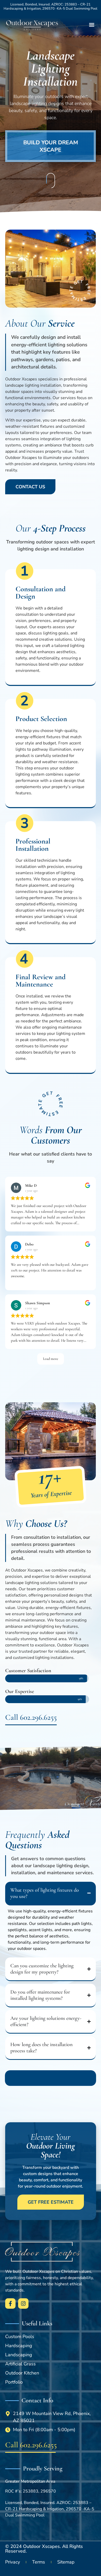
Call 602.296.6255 (31, 1717)
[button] (92, 25)
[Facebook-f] (10, 2304)
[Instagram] (23, 2304)
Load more (51, 1359)
